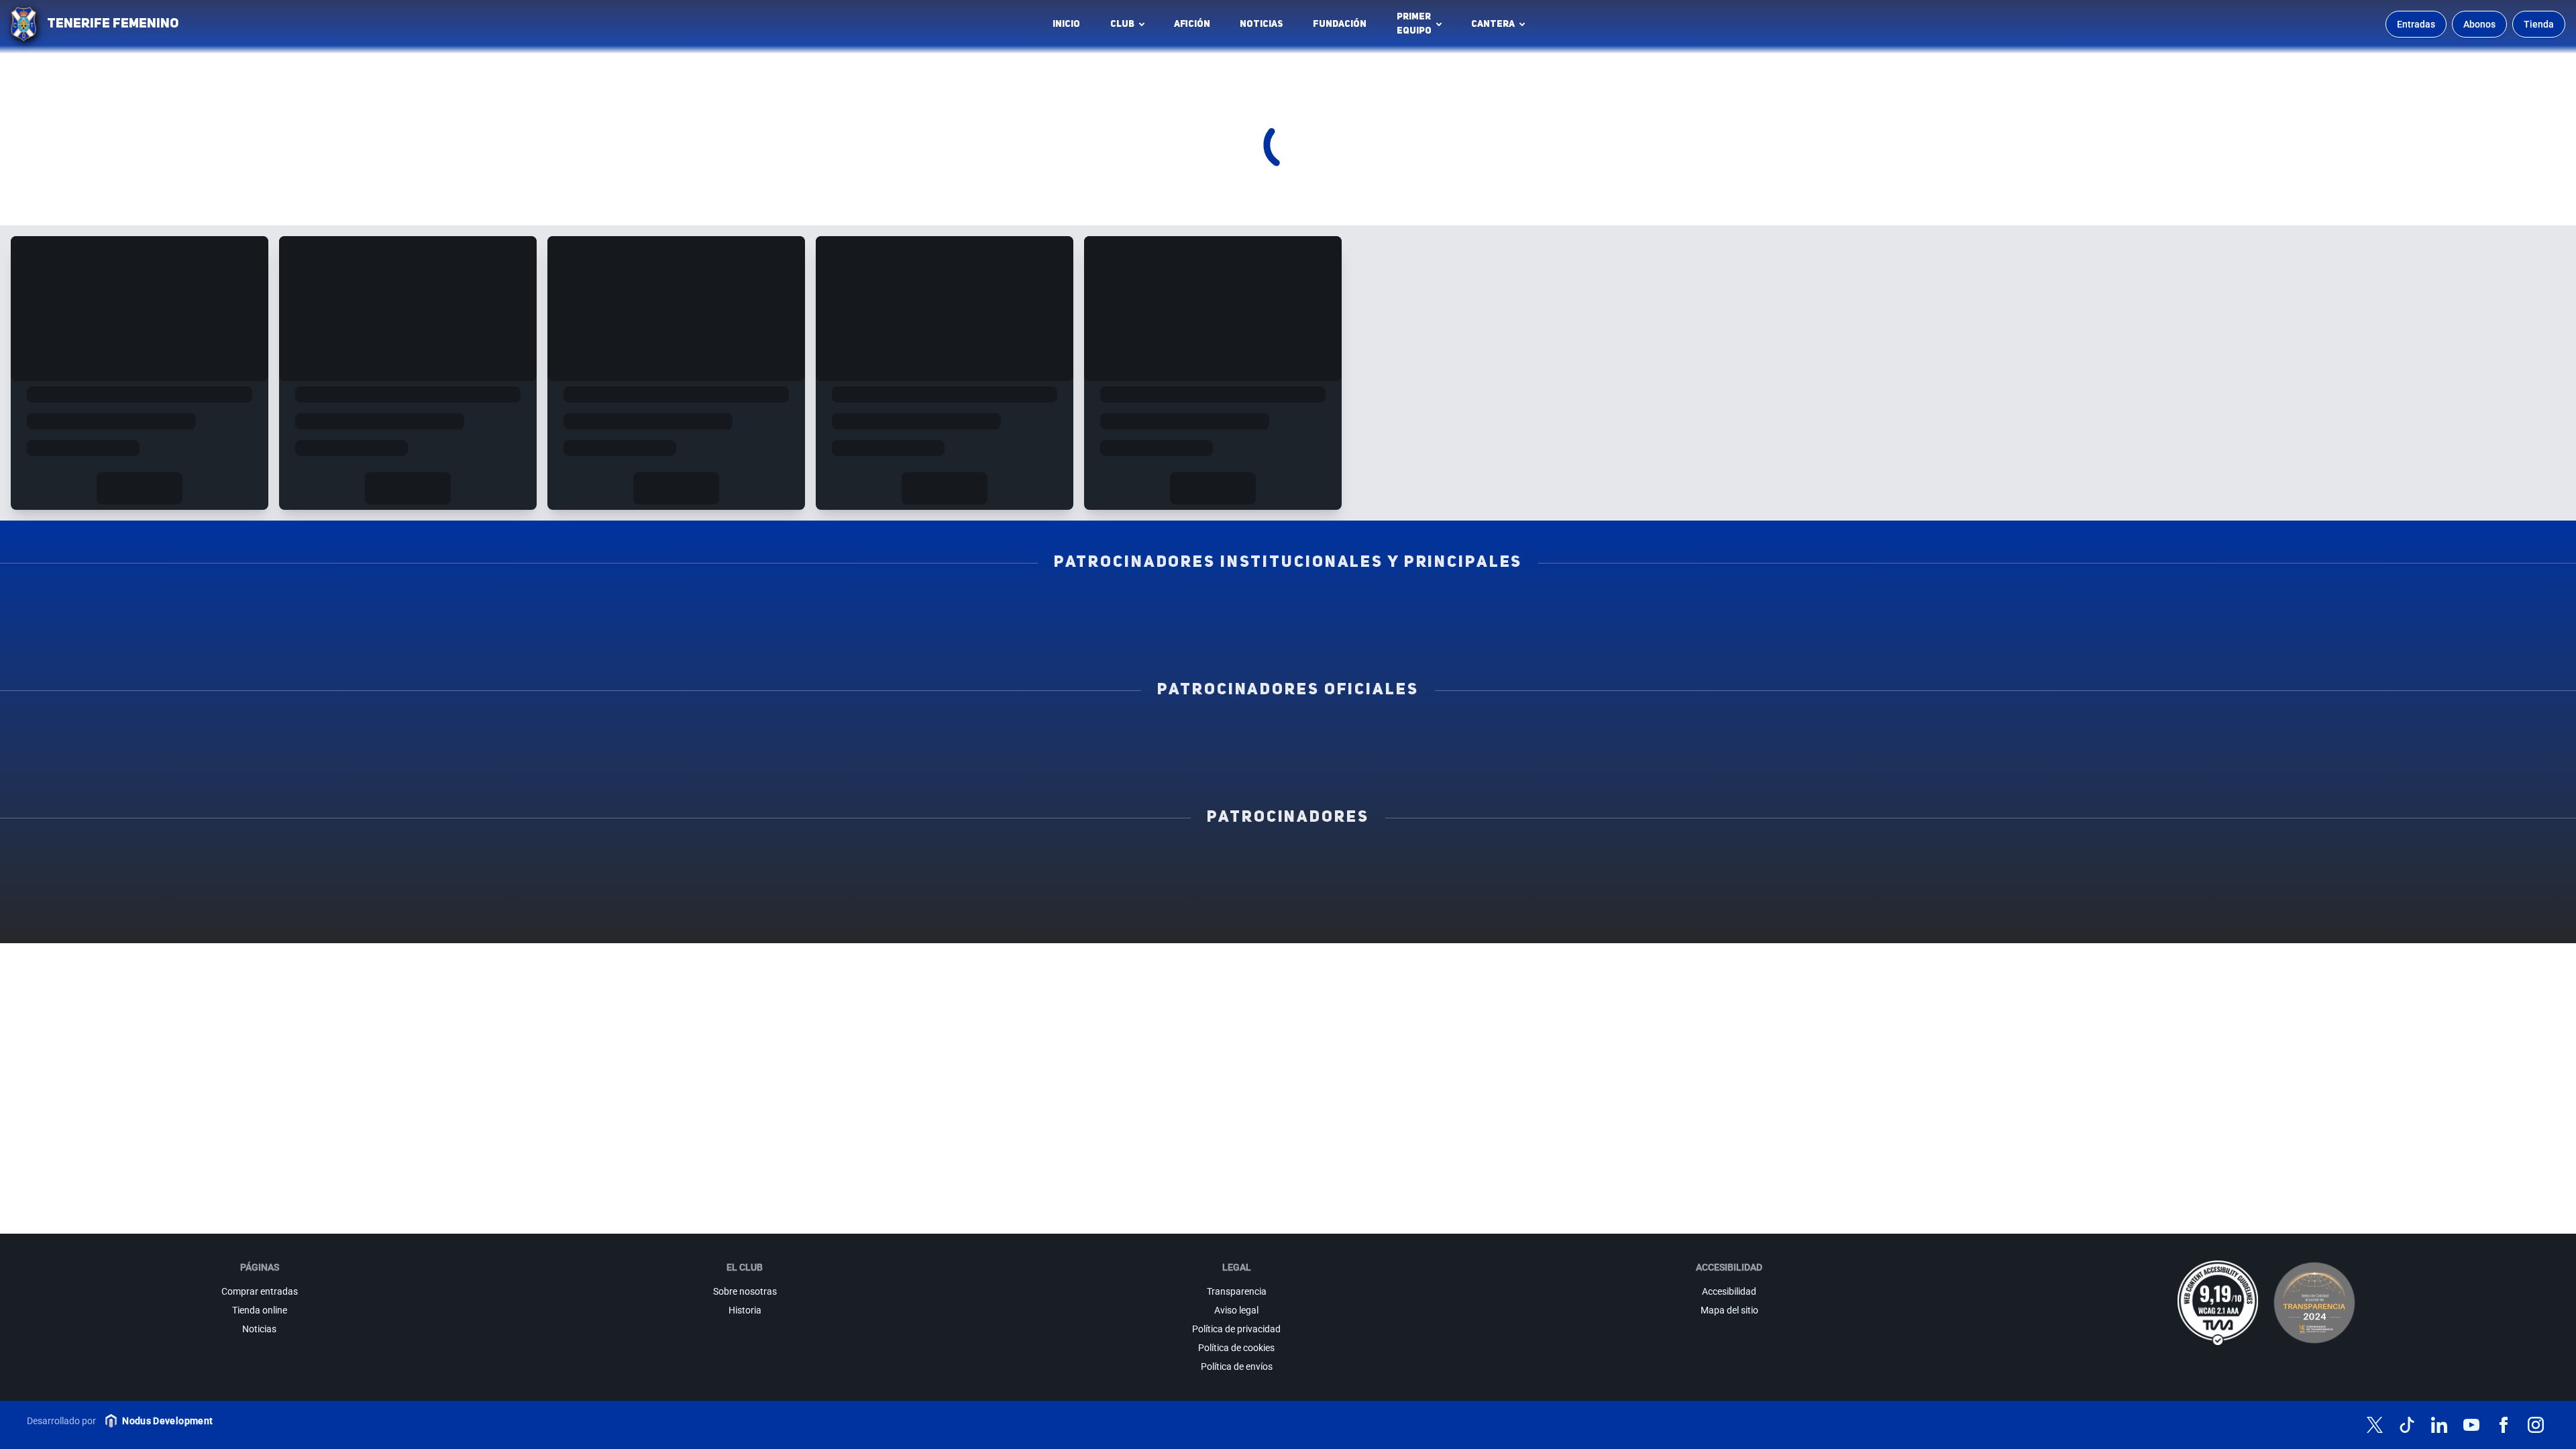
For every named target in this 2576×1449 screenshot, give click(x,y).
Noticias (1262, 24)
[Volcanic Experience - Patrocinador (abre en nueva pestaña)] (482, 890)
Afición (1192, 24)
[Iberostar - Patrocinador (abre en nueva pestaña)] (1449, 890)
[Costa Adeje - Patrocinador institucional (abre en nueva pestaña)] (1288, 606)
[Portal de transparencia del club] (2314, 1303)
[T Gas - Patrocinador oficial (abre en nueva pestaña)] (1288, 733)
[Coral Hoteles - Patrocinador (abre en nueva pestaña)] (2095, 890)
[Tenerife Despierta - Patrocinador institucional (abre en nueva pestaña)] (402, 606)
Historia (745, 1310)
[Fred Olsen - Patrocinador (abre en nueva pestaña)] (2417, 890)
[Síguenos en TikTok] (2407, 1425)
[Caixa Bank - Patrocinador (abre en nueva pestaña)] (804, 861)
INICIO (1066, 24)
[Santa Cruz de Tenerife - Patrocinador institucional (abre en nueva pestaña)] (1509, 635)
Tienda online (260, 1310)
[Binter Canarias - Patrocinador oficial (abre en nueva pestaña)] (845, 733)
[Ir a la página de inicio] (23, 24)
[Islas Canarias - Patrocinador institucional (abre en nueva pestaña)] (845, 606)
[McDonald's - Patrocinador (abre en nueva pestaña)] (1772, 861)
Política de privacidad (1236, 1329)
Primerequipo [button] (1414, 24)
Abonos (2479, 24)
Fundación (1343, 28)
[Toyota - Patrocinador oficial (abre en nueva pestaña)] (1288, 763)
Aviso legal (1236, 1310)
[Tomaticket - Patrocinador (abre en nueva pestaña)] (1288, 920)
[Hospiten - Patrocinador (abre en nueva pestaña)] (159, 861)
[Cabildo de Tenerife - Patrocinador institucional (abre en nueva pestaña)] (1067, 635)
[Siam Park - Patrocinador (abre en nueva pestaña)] (1449, 861)
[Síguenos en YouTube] (2471, 1425)
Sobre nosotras (745, 1291)
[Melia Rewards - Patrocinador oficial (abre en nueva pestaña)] (2173, 733)
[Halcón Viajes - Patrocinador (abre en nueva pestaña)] (159, 890)
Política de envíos (1237, 1366)
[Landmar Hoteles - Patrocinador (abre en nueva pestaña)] (1127, 890)
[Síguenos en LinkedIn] (2439, 1425)
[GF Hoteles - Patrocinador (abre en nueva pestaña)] (482, 861)
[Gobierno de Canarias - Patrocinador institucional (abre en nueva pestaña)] (1731, 606)
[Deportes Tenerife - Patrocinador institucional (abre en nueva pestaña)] (2173, 606)
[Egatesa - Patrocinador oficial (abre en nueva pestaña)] (402, 733)
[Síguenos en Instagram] (2536, 1425)
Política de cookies (1236, 1348)
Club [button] (1122, 24)
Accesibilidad (1729, 1291)
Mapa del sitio (1729, 1310)
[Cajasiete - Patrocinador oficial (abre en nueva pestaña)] (1731, 733)
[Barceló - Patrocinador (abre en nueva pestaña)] (1772, 890)
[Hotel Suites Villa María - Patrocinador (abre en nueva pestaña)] (2417, 861)
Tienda (2539, 24)
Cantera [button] (1493, 24)
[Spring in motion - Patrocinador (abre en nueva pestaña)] (804, 890)
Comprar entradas (260, 1291)
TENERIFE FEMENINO (113, 24)
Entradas (2416, 24)
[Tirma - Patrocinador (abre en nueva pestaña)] (2095, 861)
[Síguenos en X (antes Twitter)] (2375, 1425)
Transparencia (1237, 1291)
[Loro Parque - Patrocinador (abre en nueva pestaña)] (1127, 861)
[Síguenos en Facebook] (2504, 1425)
